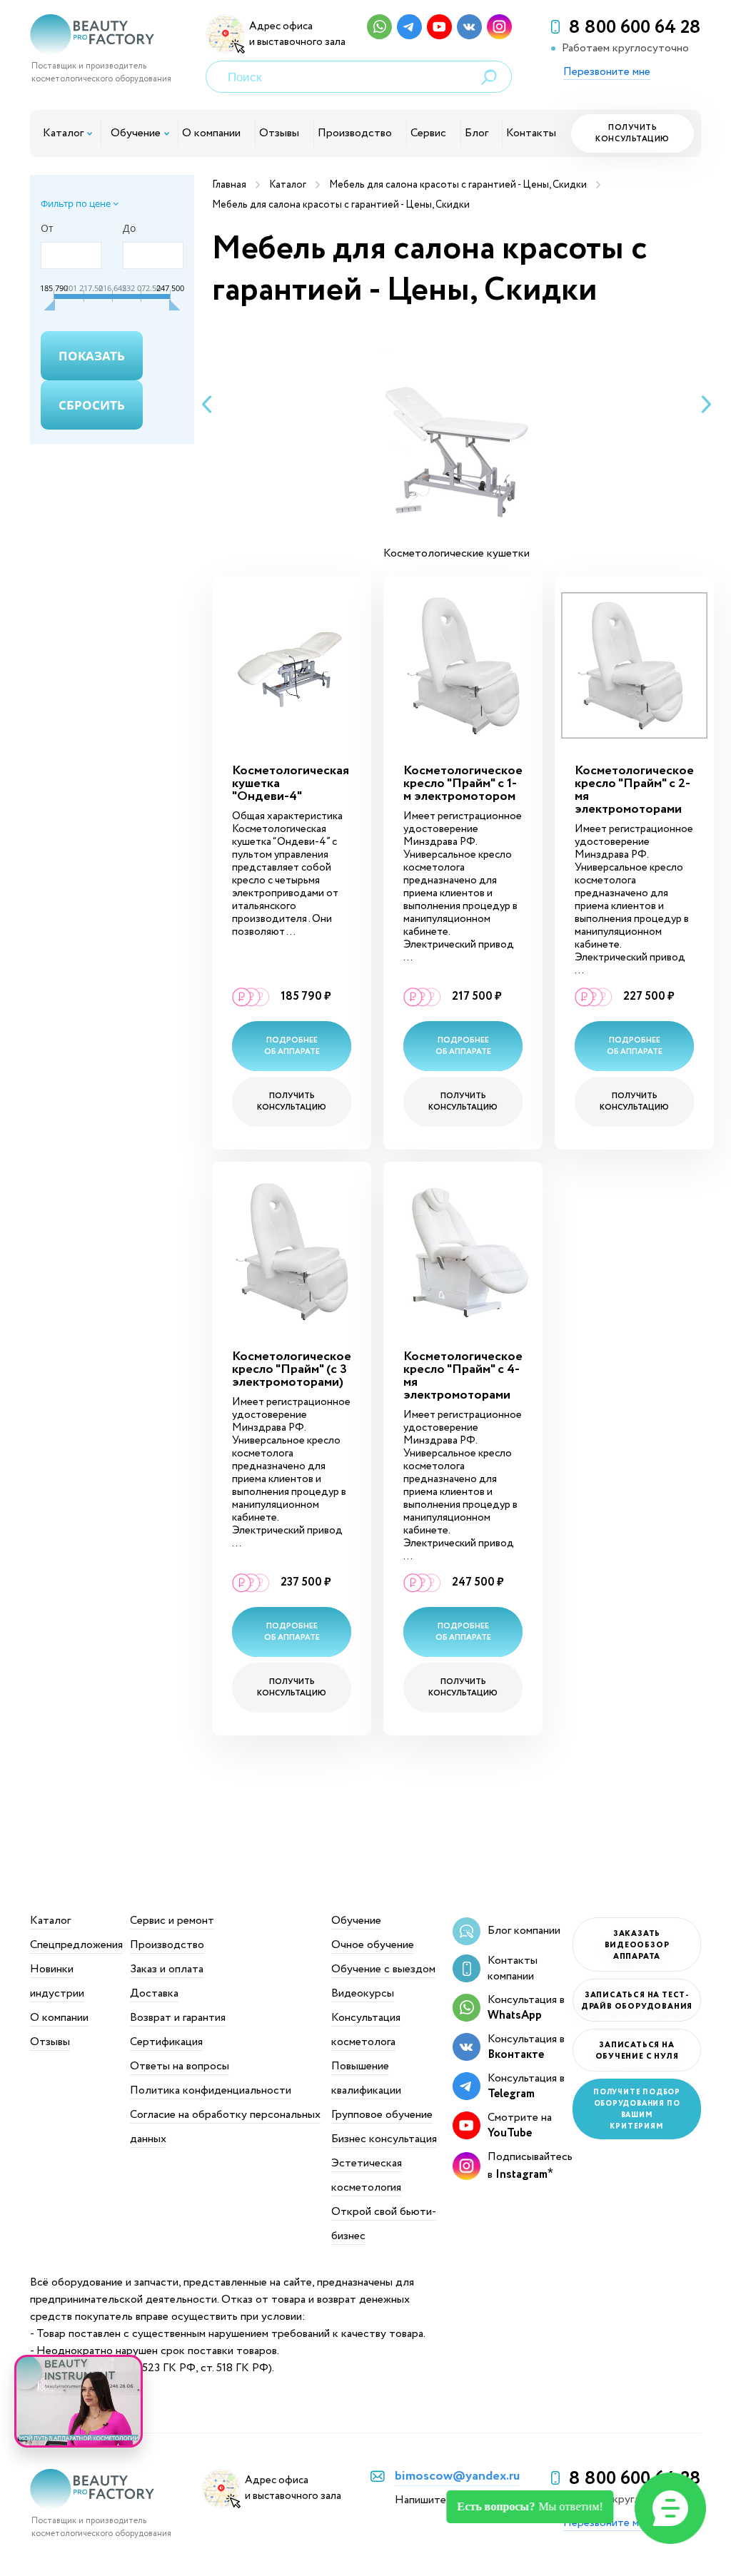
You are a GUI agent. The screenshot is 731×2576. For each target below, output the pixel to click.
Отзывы (279, 133)
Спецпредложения (76, 1945)
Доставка (154, 1993)
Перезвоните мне (607, 72)
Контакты (531, 133)
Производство (355, 133)
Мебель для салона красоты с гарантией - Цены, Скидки (458, 185)
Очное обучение (373, 1945)
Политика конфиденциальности (211, 2090)
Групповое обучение (382, 2115)
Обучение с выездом (383, 1969)
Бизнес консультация (384, 2139)
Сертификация (166, 2042)
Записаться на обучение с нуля (637, 2051)
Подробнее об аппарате (292, 1046)
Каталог (63, 133)
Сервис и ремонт (172, 1921)
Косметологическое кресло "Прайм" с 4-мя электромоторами (463, 1376)
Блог (477, 133)
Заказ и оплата (167, 1969)
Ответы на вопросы (180, 2066)
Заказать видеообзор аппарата (637, 1945)
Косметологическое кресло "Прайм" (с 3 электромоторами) (292, 1369)
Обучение (136, 133)
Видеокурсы (363, 1993)
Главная (229, 185)
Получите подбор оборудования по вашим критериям (637, 2110)
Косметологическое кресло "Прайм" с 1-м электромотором (463, 784)
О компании (211, 133)
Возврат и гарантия (178, 2018)
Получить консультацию (632, 133)
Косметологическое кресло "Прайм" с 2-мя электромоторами (634, 790)
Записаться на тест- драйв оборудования (637, 2001)
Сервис (428, 133)
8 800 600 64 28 (635, 28)
